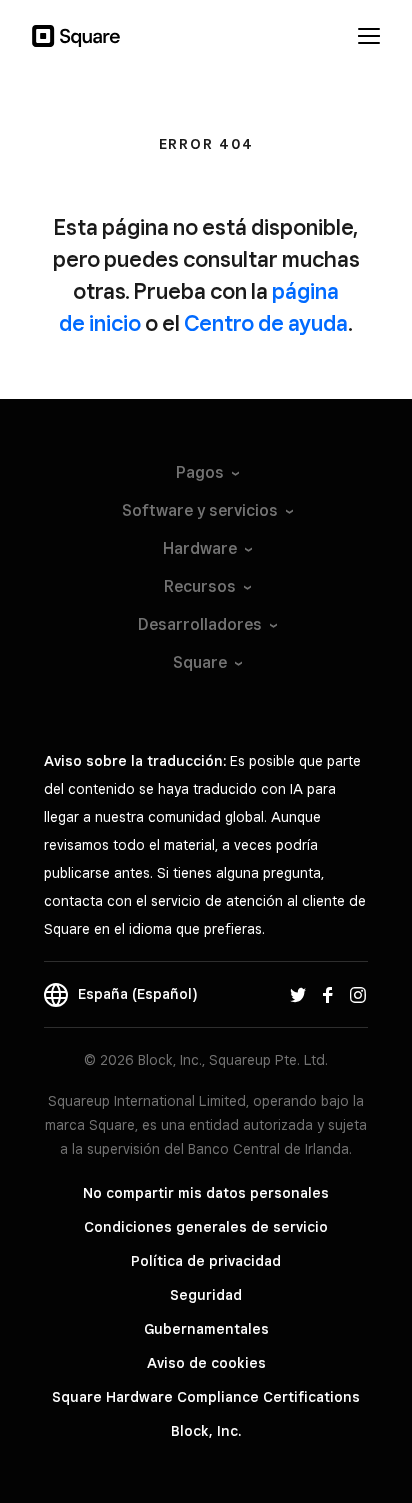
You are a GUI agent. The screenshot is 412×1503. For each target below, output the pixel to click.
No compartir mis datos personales (206, 1193)
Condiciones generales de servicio (206, 1227)
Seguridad (206, 1295)
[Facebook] (328, 994)
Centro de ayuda (266, 323)
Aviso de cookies (206, 1363)
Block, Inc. (206, 1431)
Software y (200, 510)
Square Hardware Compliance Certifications (206, 1397)
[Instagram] (358, 994)
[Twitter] (298, 994)
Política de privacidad (206, 1261)
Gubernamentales (206, 1329)
